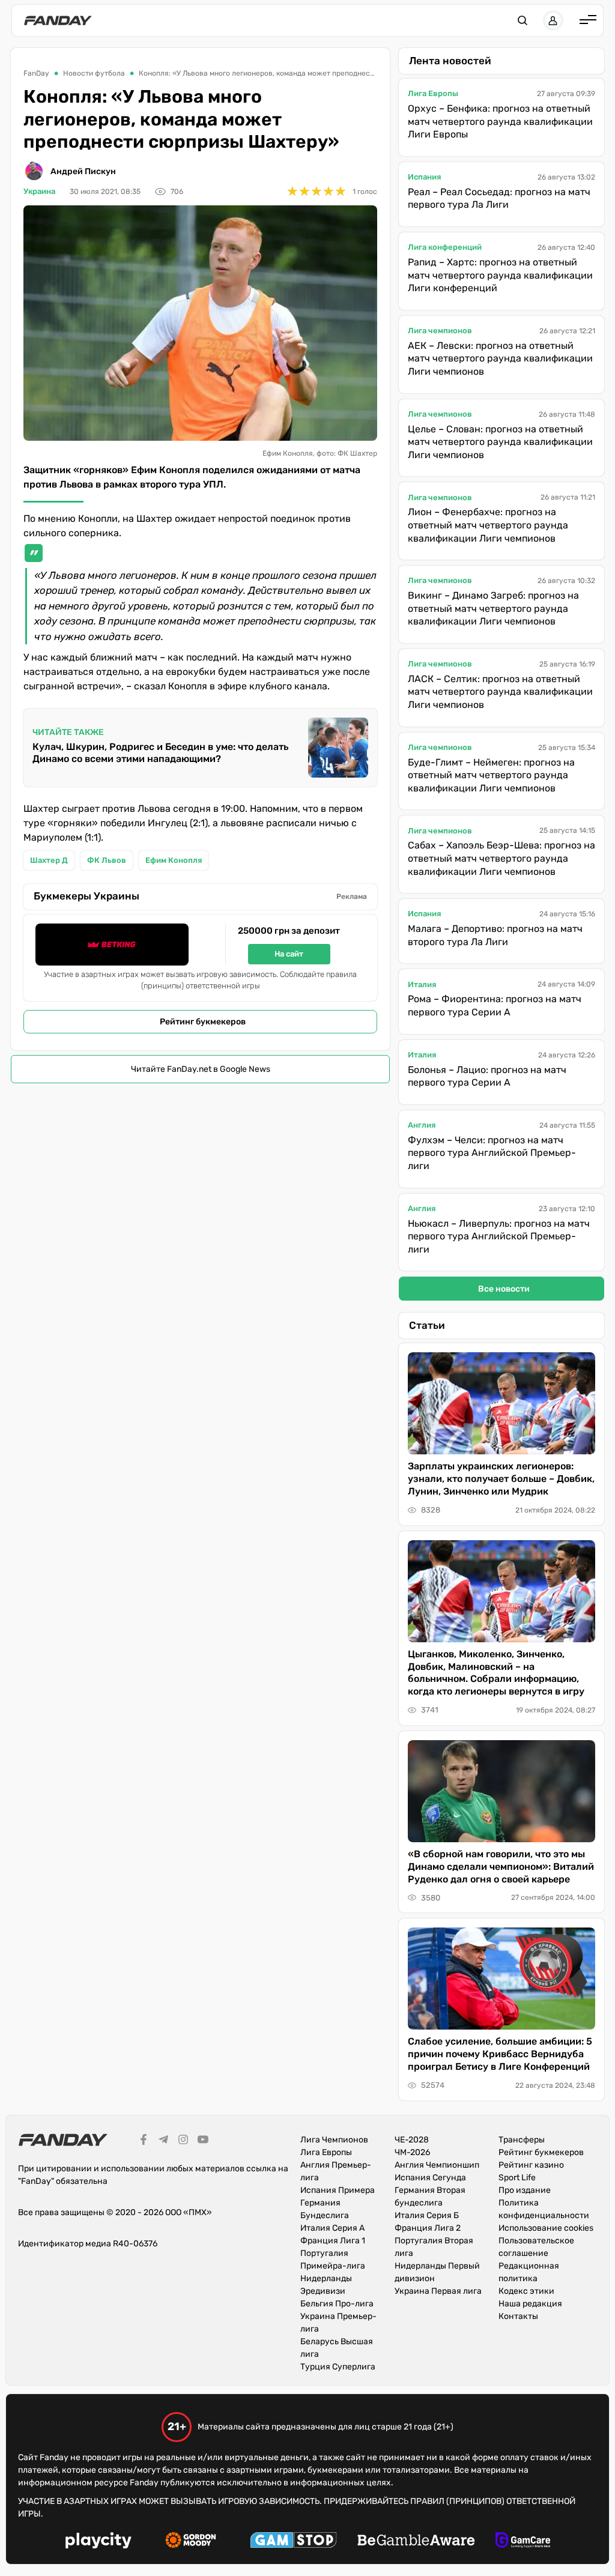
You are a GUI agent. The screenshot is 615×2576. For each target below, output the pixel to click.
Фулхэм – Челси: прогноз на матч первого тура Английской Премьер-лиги (492, 1153)
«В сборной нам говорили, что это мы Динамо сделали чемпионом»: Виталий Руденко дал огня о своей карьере (501, 1867)
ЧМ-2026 (412, 2152)
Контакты (518, 2316)
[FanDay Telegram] (163, 2141)
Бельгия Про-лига (337, 2304)
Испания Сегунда (430, 2178)
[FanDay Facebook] (144, 2141)
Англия (422, 1125)
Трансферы (522, 2140)
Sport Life (517, 2178)
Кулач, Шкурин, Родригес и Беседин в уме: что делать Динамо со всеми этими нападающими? (160, 753)
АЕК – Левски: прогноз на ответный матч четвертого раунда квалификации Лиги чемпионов (500, 358)
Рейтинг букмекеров (203, 1022)
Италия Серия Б (427, 2215)
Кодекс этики (526, 2291)
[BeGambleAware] (416, 2542)
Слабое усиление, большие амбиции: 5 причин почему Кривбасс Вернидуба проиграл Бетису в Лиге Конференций (500, 2054)
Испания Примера (338, 2190)
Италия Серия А (332, 2228)
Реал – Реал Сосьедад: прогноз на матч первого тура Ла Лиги (499, 198)
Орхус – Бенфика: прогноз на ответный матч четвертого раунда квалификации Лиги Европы (500, 121)
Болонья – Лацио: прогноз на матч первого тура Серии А (487, 1076)
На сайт (289, 954)
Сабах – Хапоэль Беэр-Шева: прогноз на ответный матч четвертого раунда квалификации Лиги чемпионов (501, 858)
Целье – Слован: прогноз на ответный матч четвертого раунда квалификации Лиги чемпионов (500, 442)
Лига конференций (445, 247)
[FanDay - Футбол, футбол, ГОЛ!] (58, 20)
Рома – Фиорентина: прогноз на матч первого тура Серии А (495, 1005)
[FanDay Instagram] (183, 2141)
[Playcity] (98, 2542)
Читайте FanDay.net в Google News (201, 1069)
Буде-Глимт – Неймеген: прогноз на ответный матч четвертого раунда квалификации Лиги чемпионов (491, 775)
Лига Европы (433, 93)
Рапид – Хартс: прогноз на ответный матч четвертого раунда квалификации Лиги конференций (500, 275)
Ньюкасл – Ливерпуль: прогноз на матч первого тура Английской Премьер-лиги (499, 1236)
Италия (422, 984)
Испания (424, 177)
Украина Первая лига (438, 2291)
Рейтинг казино (531, 2165)
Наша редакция (530, 2304)
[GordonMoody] (191, 2542)
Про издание (525, 2190)
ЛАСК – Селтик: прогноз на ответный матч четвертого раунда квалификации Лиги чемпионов (500, 692)
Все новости (504, 1289)
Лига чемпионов (440, 331)
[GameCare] (523, 2542)
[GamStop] (293, 2542)
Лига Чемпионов (334, 2140)
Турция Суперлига (338, 2367)
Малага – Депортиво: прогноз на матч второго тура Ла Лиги (495, 935)
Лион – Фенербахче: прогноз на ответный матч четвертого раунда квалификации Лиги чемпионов (488, 525)
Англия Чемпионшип (437, 2165)
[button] (523, 20)
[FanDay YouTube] (203, 2141)
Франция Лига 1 (333, 2241)
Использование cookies (546, 2228)
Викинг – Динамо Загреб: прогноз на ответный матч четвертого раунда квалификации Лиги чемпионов (493, 608)
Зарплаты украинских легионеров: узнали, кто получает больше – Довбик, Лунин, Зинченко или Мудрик (501, 1479)
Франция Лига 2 (428, 2228)
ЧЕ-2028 (412, 2140)
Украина (39, 191)
